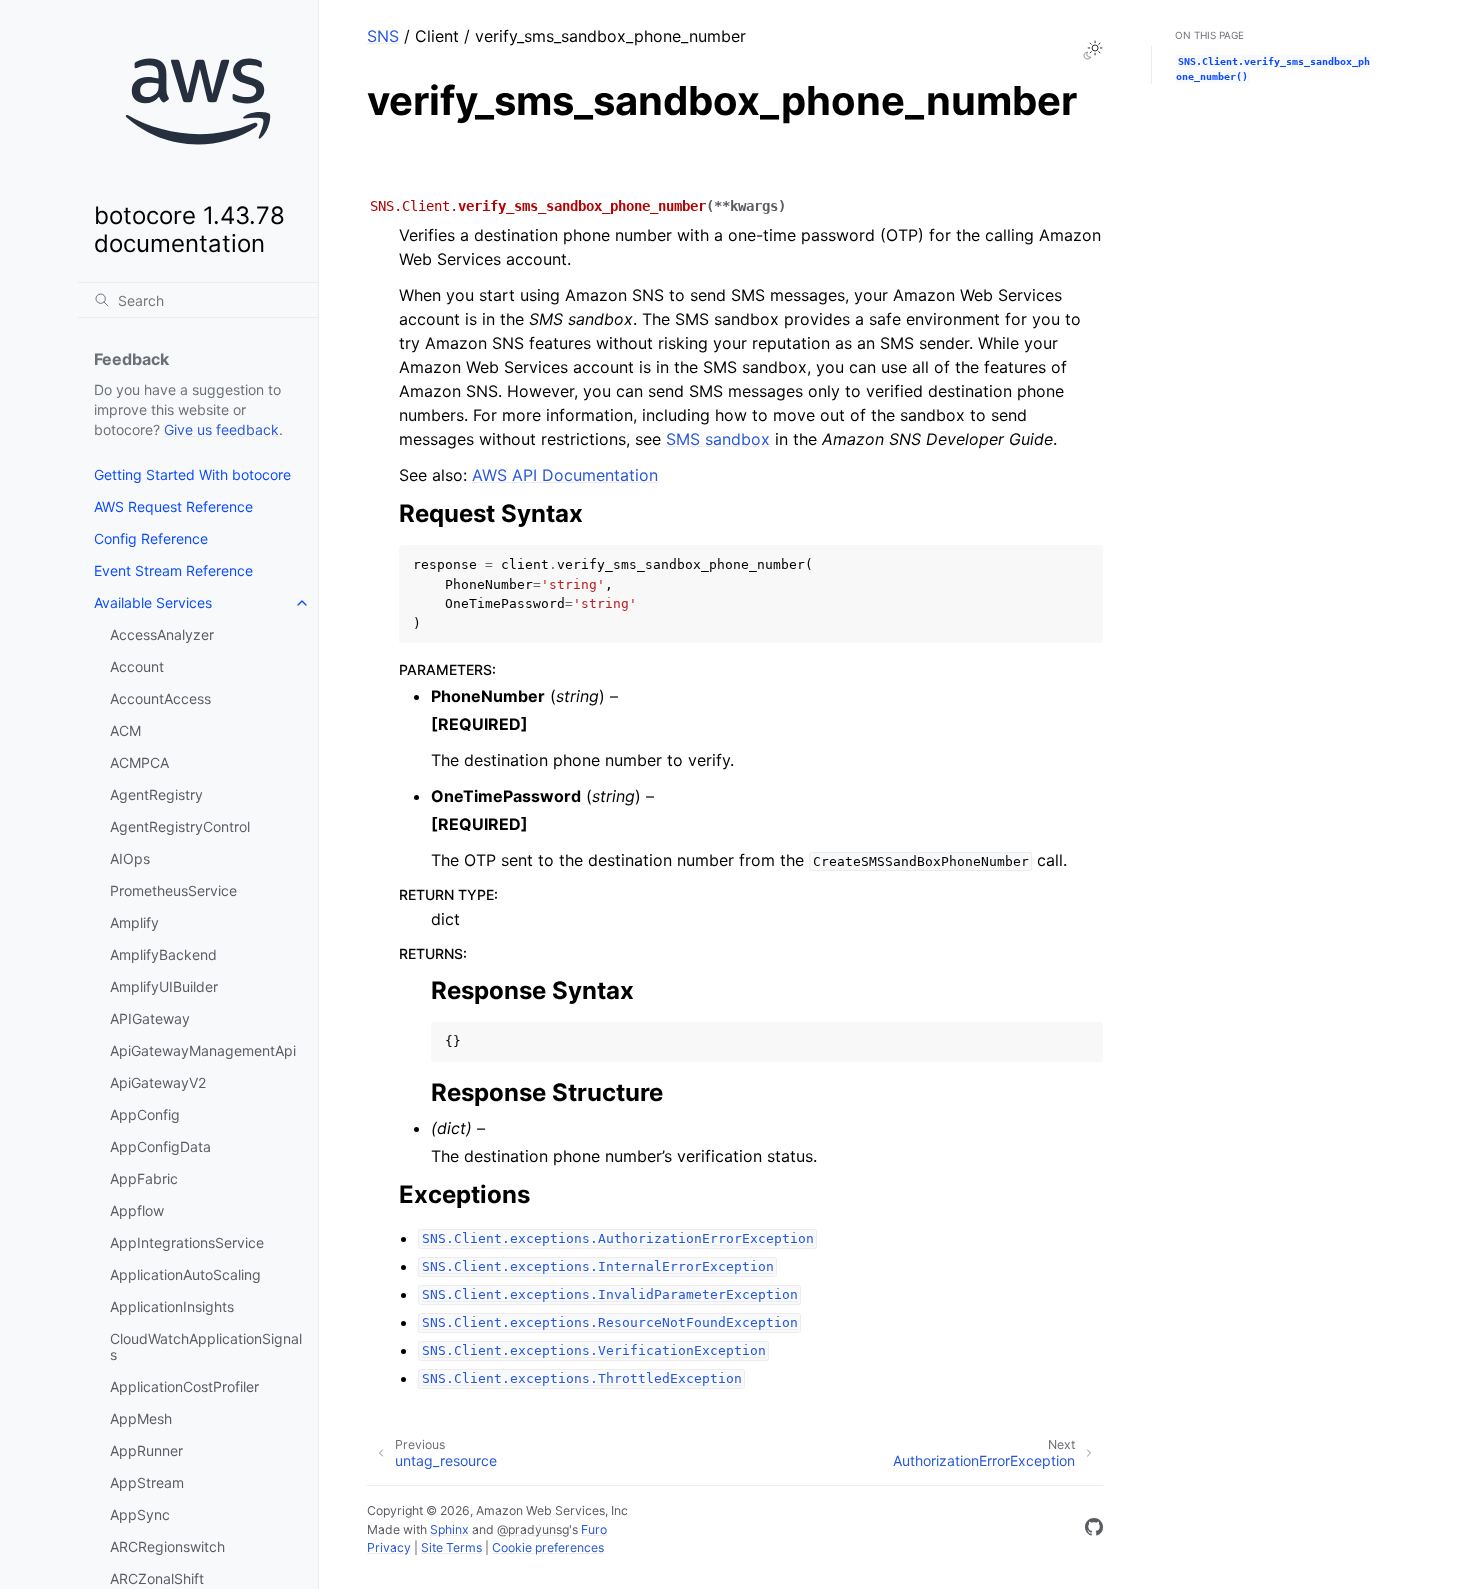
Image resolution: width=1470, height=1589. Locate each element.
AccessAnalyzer (162, 634)
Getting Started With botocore (192, 474)
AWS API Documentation (565, 475)
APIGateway (150, 1018)
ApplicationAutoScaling (185, 1274)
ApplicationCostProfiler (184, 1386)
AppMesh (141, 1418)
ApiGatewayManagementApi (203, 1050)
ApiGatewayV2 (158, 1082)
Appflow (137, 1210)
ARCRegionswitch (167, 1546)
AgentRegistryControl (180, 826)
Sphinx (449, 1529)
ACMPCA (139, 762)
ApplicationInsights (172, 1306)
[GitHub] (1094, 1530)
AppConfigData (160, 1146)
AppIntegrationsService (187, 1242)
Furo (594, 1529)
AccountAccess (160, 698)
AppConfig (145, 1114)
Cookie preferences (548, 1547)
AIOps (130, 858)
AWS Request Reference (173, 506)
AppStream (147, 1482)
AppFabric (144, 1178)
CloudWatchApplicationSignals (206, 1346)
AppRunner (146, 1450)
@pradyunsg (533, 1529)
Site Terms (451, 1547)
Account (137, 666)
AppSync (140, 1514)
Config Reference (151, 538)
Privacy (389, 1547)
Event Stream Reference (173, 570)
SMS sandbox (718, 439)
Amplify (134, 922)
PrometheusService (173, 890)
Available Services (153, 602)
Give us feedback (221, 429)
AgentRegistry (156, 794)
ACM (125, 730)
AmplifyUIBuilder (164, 986)
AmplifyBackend (163, 954)
